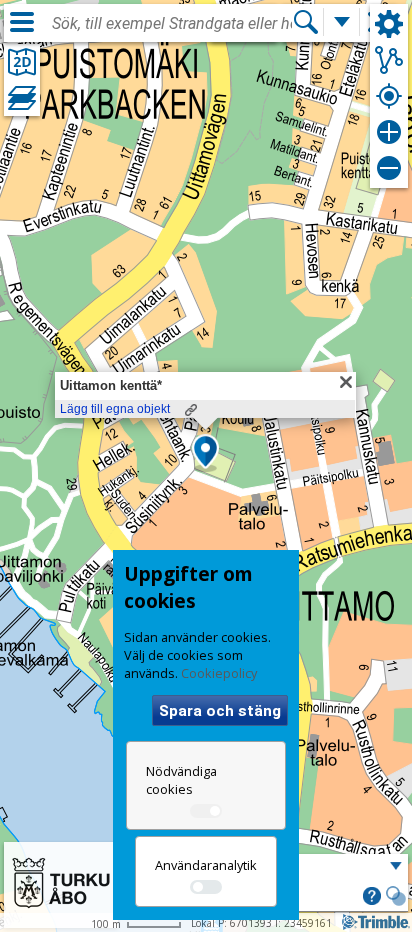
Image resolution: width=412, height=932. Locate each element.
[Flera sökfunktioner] (342, 22)
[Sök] (306, 22)
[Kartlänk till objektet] (191, 410)
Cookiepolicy (219, 673)
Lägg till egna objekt (115, 409)
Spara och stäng (220, 711)
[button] (205, 453)
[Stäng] (346, 382)
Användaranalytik (206, 865)
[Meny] (22, 22)
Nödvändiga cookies (181, 780)
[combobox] (172, 24)
